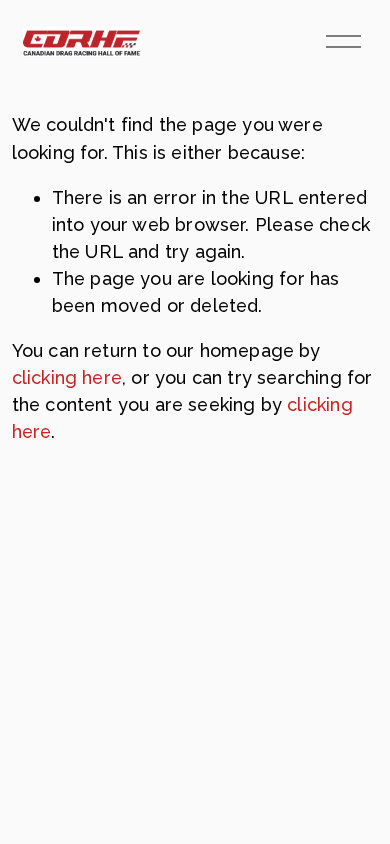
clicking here (67, 377)
